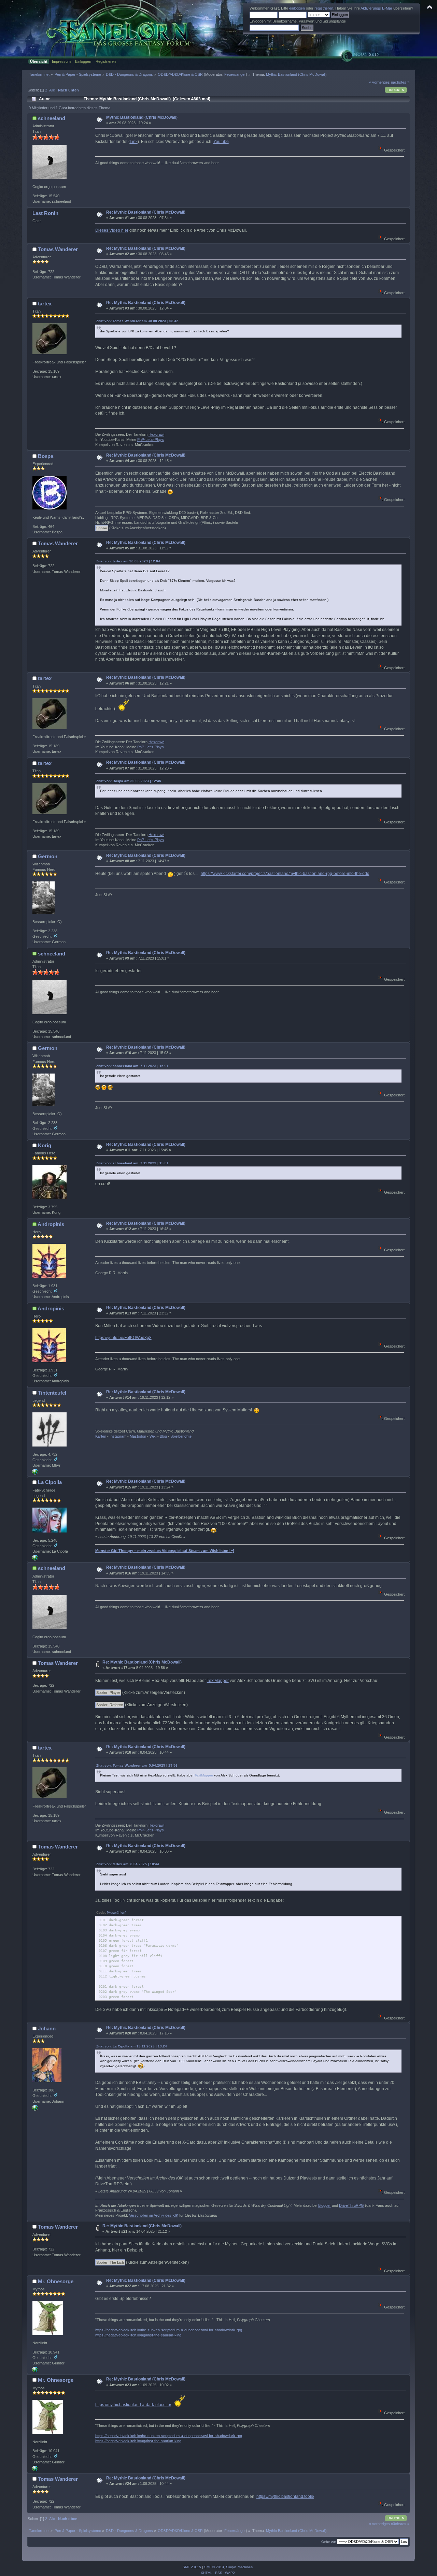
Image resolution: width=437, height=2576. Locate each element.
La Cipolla (50, 1482)
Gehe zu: (329, 2542)
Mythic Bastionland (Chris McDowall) (142, 117)
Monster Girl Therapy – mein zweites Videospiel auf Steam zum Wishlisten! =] (165, 1551)
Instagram (118, 1436)
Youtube (221, 142)
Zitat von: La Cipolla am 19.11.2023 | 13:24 (132, 2046)
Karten (101, 1436)
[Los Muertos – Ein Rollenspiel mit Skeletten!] (35, 1559)
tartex (45, 304)
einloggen (297, 8)
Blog (163, 1436)
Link (134, 142)
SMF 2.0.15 (192, 2567)
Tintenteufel (52, 1393)
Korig (45, 1145)
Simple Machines (239, 2567)
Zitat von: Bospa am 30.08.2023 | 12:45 (129, 781)
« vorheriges (379, 82)
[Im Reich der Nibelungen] (35, 2109)
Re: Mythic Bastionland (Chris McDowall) (146, 212)
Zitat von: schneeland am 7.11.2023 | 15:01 (132, 1066)
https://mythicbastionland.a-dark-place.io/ (133, 2404)
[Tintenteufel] (35, 1473)
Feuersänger (235, 74)
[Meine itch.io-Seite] (35, 2371)
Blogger (325, 2205)
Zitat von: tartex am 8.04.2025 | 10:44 (128, 1864)
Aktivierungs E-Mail (376, 8)
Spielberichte (181, 1436)
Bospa (46, 456)
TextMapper (218, 1681)
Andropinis (51, 1224)
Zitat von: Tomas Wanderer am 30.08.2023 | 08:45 (137, 321)
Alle (52, 90)
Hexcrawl (156, 434)
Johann (47, 2028)
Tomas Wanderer (58, 249)
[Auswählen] (117, 1912)
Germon (48, 856)
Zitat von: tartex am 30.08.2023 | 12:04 (128, 561)
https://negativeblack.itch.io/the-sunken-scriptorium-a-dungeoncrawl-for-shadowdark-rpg (169, 2330)
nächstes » (400, 82)
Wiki (153, 1436)
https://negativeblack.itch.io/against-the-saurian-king (138, 2335)
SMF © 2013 (214, 2567)
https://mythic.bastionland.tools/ (285, 2496)
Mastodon (138, 1436)
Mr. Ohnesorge (56, 2281)
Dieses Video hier (112, 230)
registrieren (324, 8)
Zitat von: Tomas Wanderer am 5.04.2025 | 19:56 (137, 1765)
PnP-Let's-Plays (151, 440)
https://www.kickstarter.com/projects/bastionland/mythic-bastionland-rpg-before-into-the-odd (285, 874)
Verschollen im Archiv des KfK (154, 2215)
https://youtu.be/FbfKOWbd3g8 (123, 1338)
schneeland (52, 118)
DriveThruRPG (351, 2205)
